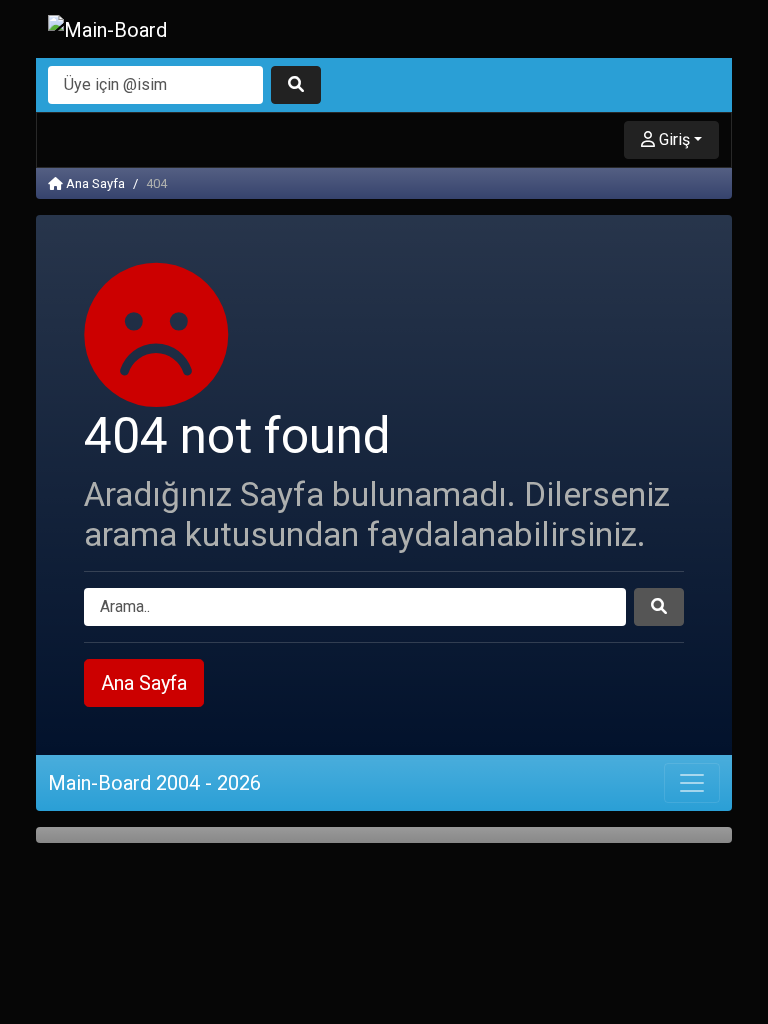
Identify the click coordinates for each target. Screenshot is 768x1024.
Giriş (672, 139)
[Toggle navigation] (692, 783)
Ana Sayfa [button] (144, 683)
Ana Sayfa (94, 183)
